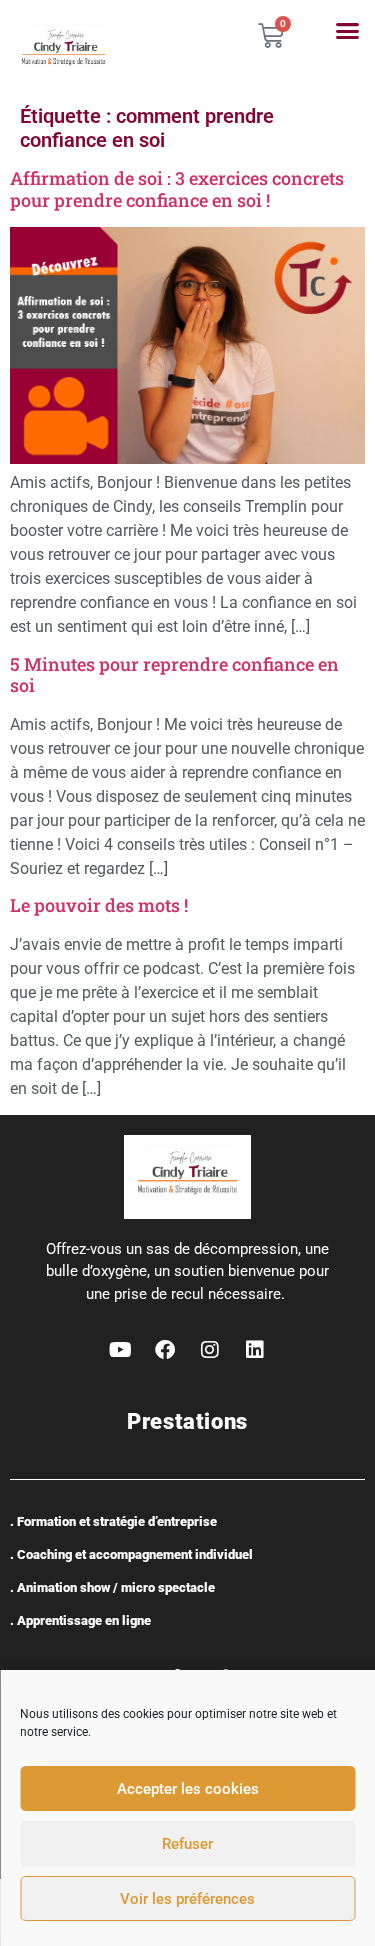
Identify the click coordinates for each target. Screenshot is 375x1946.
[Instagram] (210, 1350)
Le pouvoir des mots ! (99, 905)
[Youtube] (120, 1350)
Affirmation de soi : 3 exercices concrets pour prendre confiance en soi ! (177, 189)
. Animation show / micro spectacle (112, 1587)
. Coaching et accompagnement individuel (131, 1554)
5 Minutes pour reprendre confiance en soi (174, 675)
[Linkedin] (255, 1350)
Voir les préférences (187, 1899)
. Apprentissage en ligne (80, 1620)
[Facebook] (165, 1350)
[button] (348, 31)
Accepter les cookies (188, 1789)
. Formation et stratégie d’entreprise (113, 1521)
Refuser (187, 1844)
